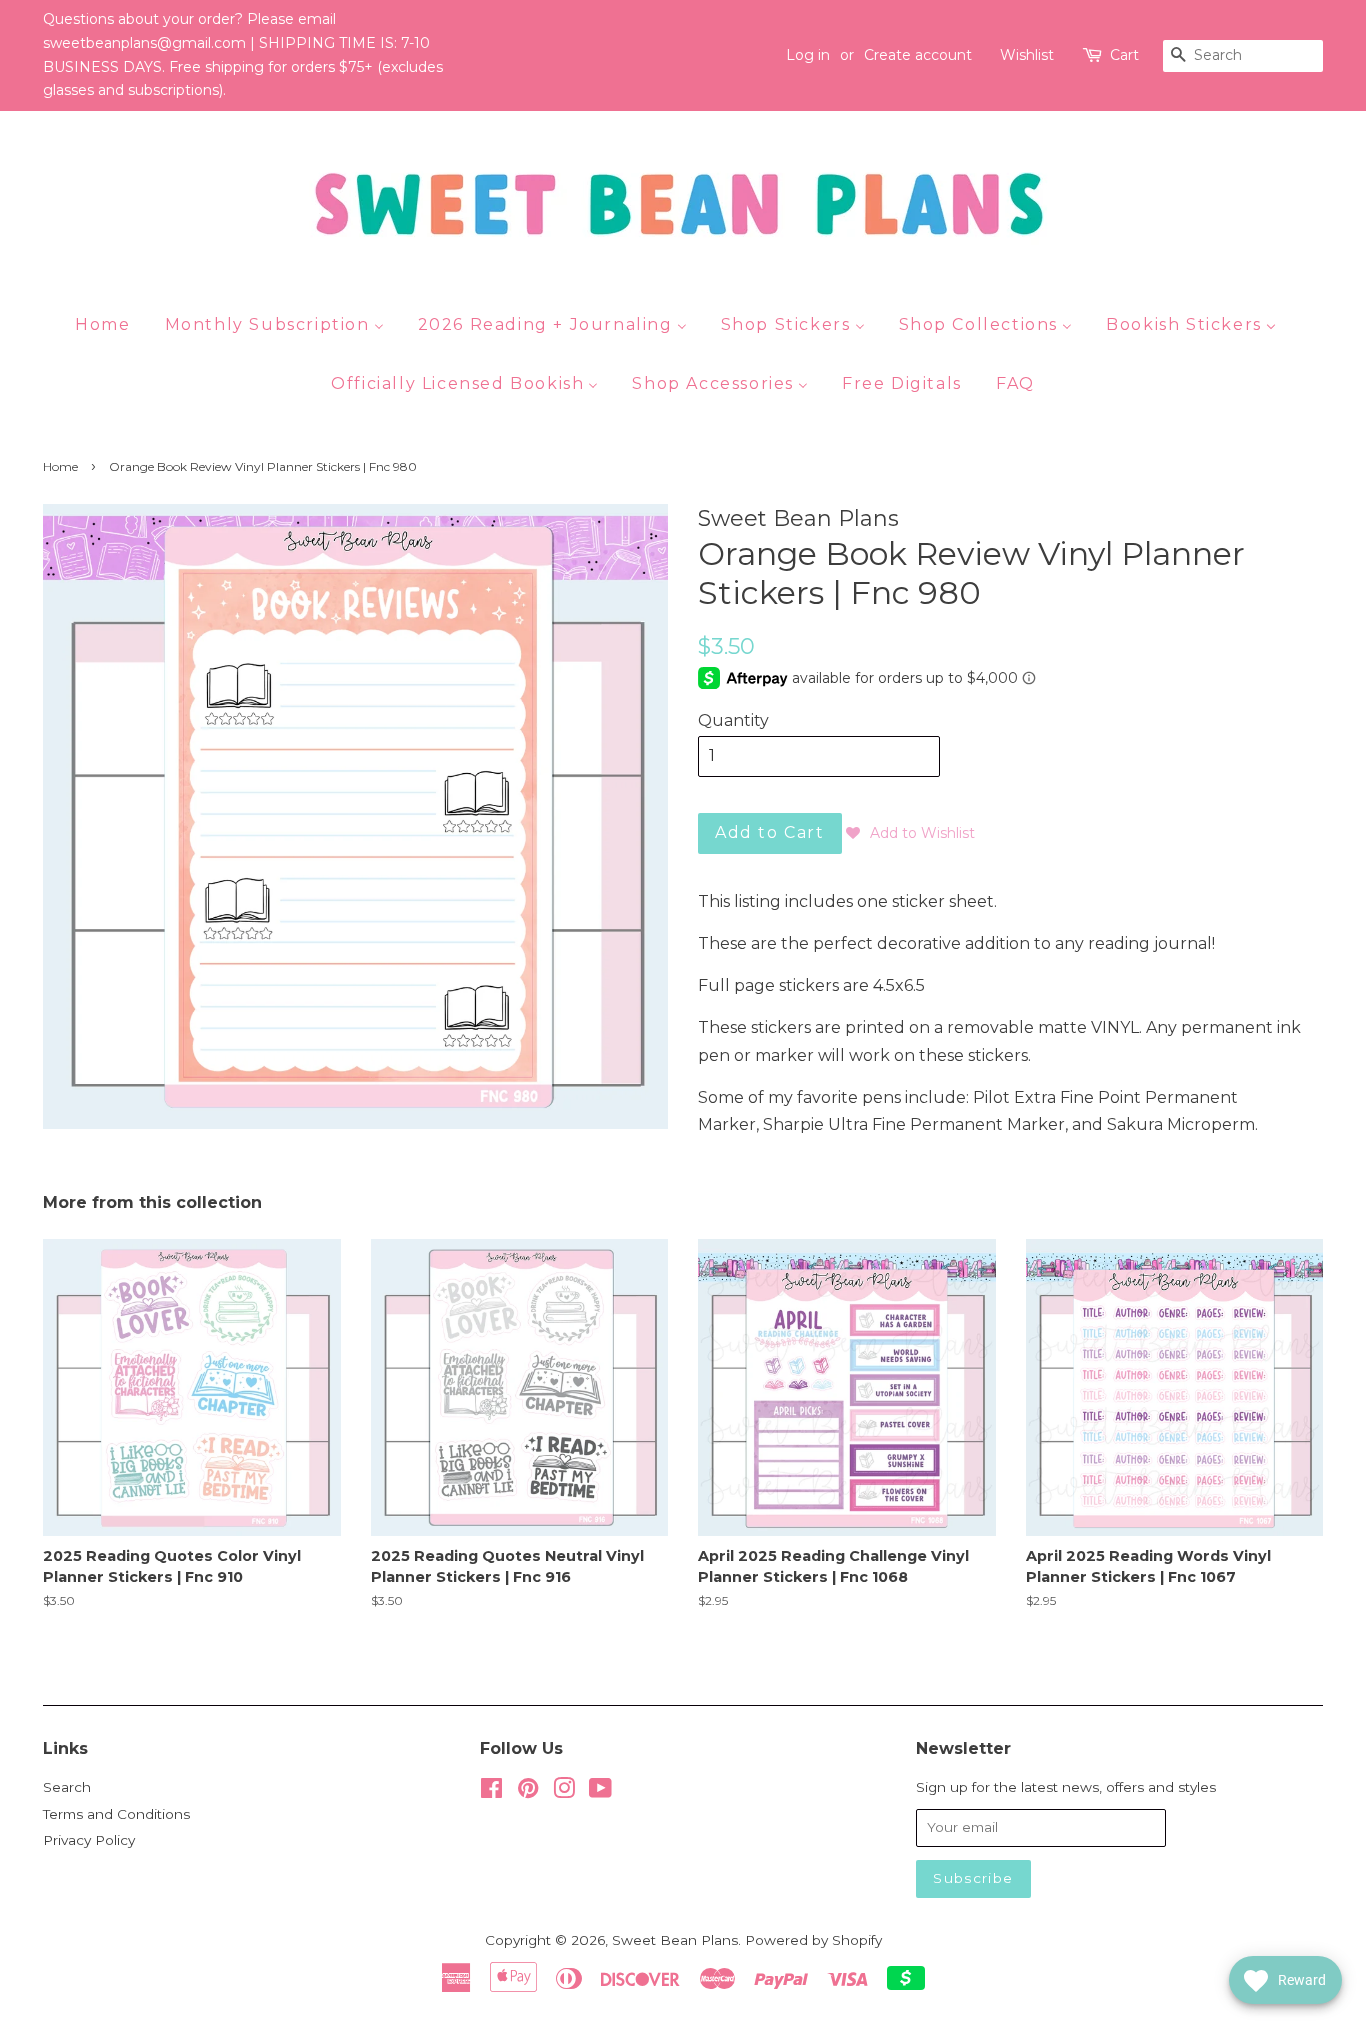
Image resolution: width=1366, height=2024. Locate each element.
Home (60, 466)
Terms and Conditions (116, 1814)
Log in (808, 55)
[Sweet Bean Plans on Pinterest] (528, 1792)
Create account (918, 55)
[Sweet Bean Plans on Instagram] (564, 1792)
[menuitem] (110, 324)
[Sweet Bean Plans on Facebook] (491, 1792)
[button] (910, 833)
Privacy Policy (89, 1840)
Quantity (733, 720)
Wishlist (1027, 55)
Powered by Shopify (813, 1940)
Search (67, 1787)
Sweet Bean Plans (675, 1940)
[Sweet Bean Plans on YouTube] (600, 1792)
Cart (1124, 55)
